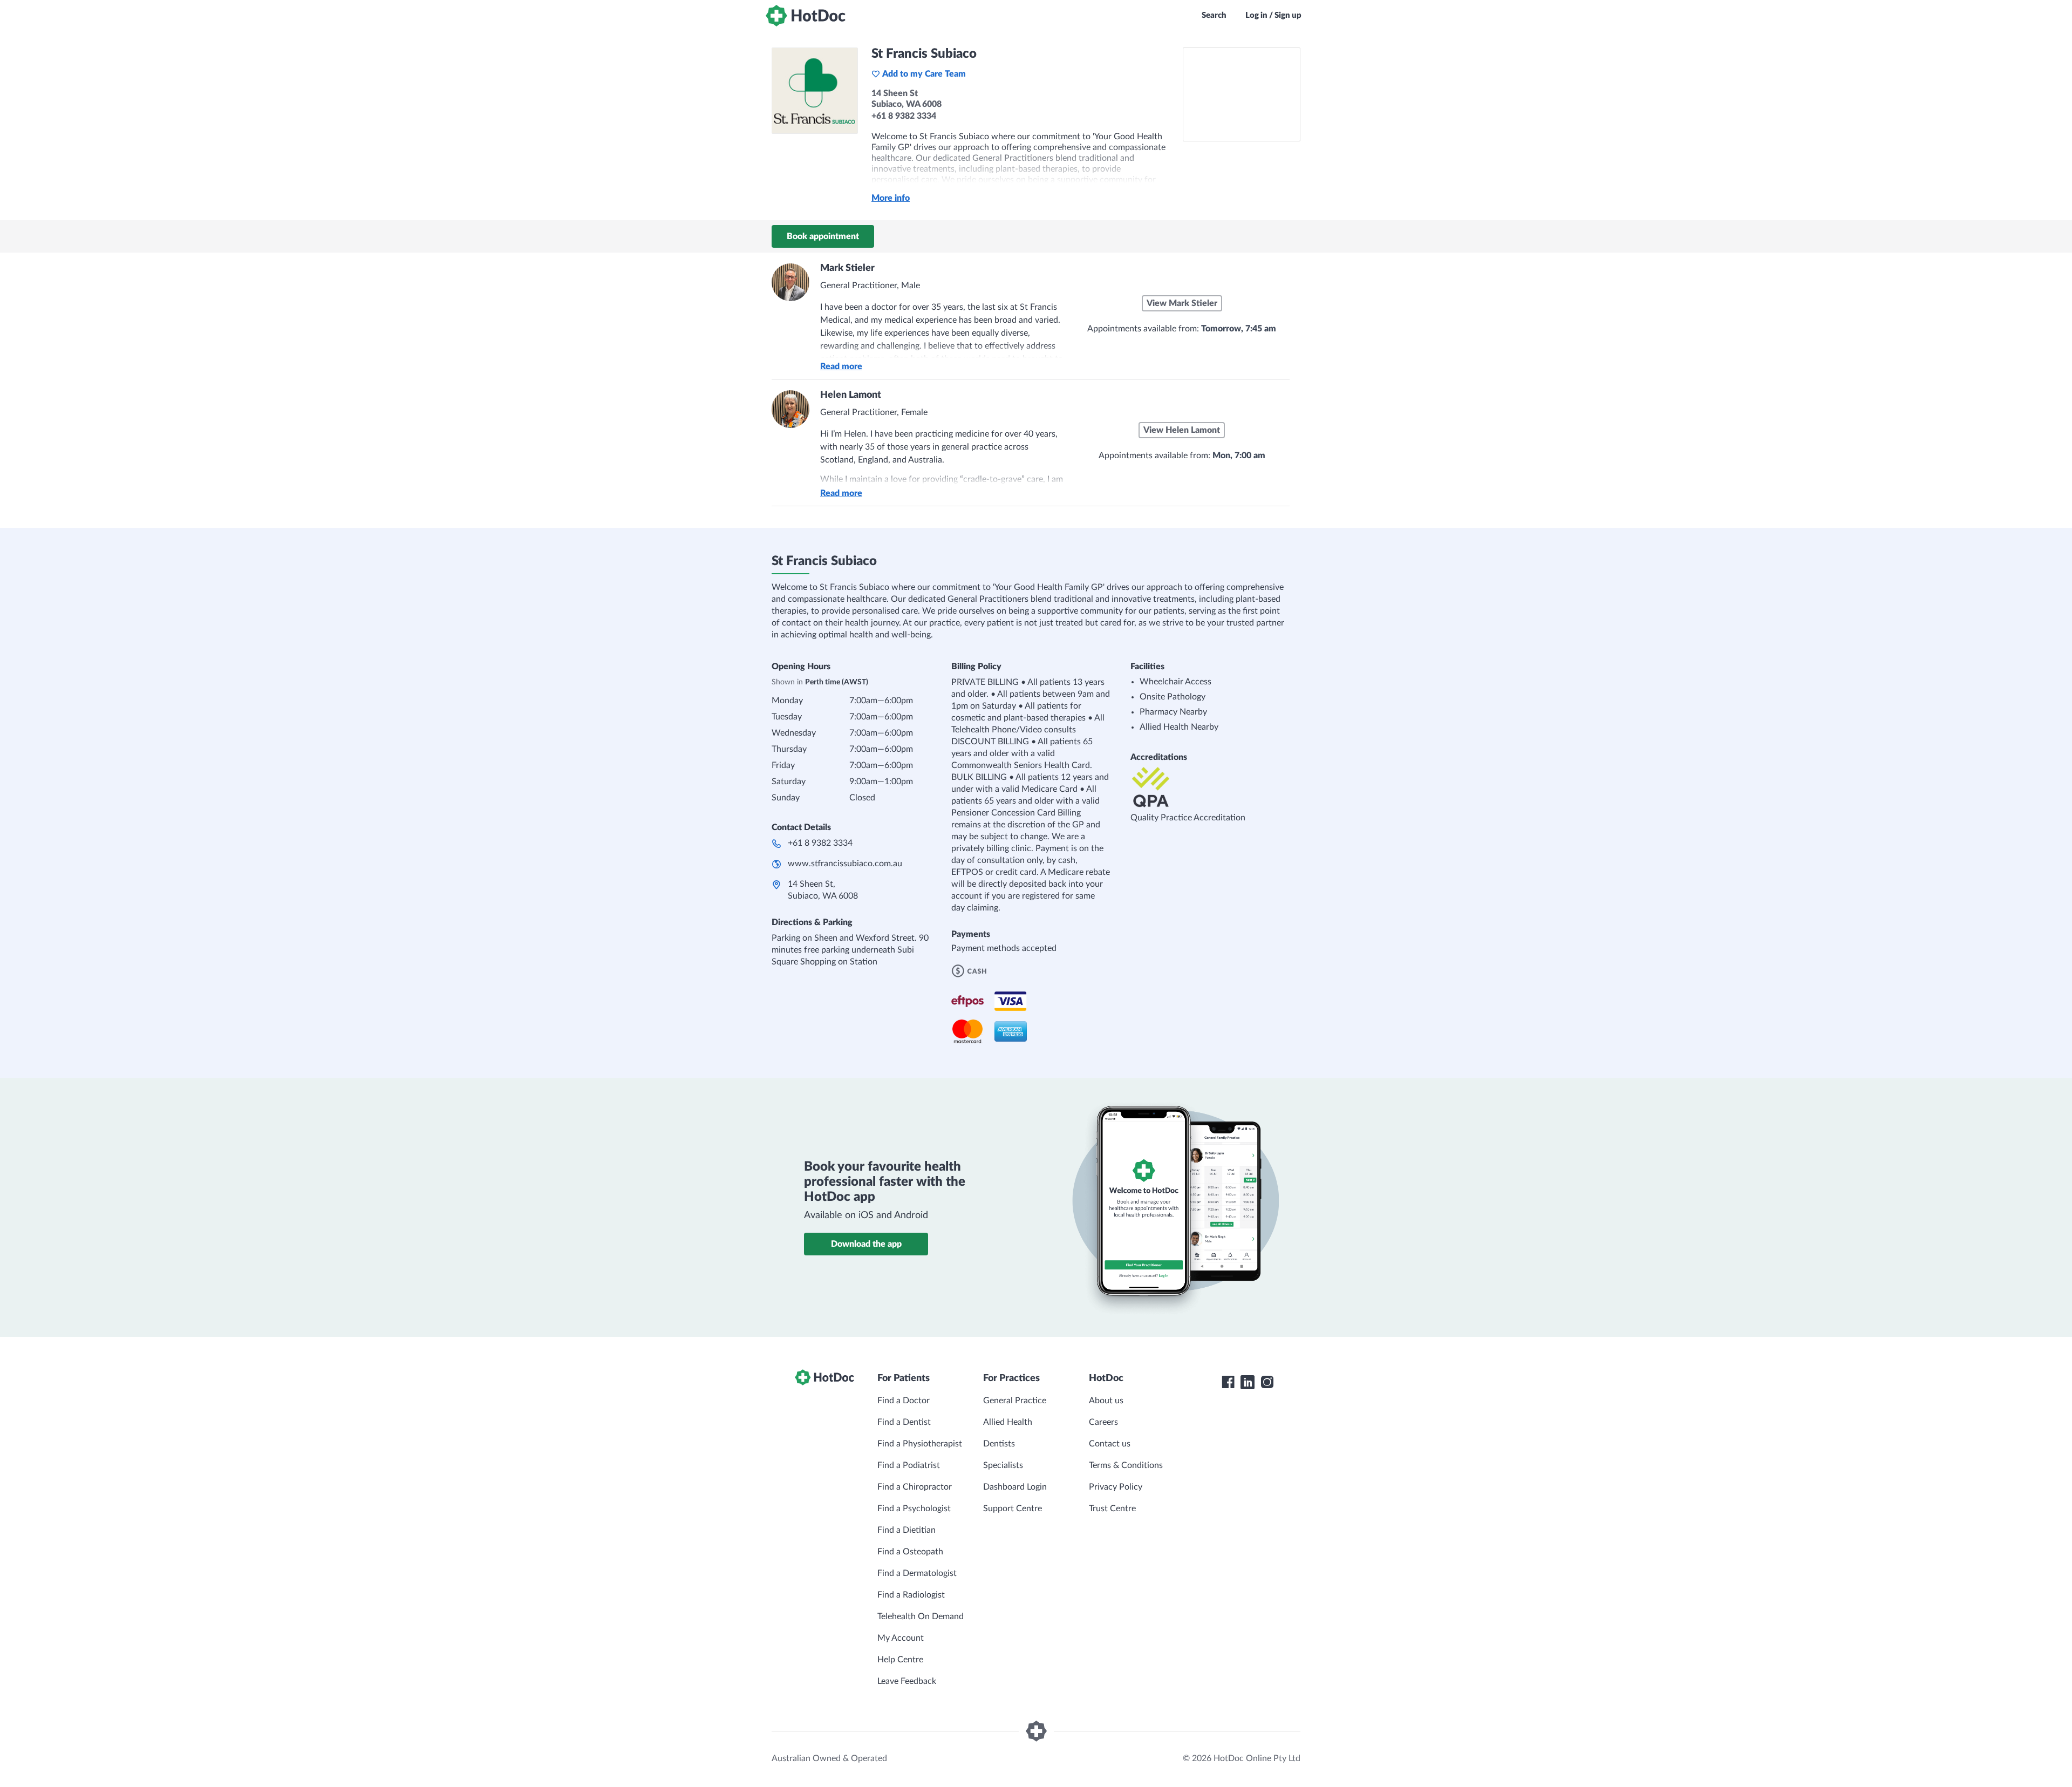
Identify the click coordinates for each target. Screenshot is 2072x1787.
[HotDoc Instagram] (1267, 1382)
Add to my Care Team (924, 74)
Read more (841, 366)
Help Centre (900, 1660)
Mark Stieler (847, 268)
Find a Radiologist (911, 1595)
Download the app (866, 1244)
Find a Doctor (904, 1401)
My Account (901, 1638)
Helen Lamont (851, 395)
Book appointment (823, 236)
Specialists (1003, 1465)
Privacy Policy (1116, 1487)
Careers (1103, 1422)
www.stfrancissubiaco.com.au (845, 864)
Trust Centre (1112, 1509)
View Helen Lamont (1182, 430)
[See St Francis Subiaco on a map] (1242, 94)
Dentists (999, 1444)
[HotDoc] (806, 16)
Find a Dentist (904, 1422)
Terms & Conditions (1126, 1465)
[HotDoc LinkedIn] (1248, 1382)
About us (1106, 1401)
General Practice (1015, 1401)
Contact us (1110, 1444)
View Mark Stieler (1182, 303)
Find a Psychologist (914, 1509)
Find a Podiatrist (909, 1465)
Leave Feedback (907, 1681)
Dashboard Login (1015, 1487)
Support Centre (1013, 1509)
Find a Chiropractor (915, 1487)
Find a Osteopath (910, 1552)
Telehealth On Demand (921, 1616)
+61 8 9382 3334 (820, 843)
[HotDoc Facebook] (1228, 1382)
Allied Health (1008, 1422)
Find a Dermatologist (917, 1573)
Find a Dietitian (906, 1530)
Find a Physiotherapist (920, 1444)
